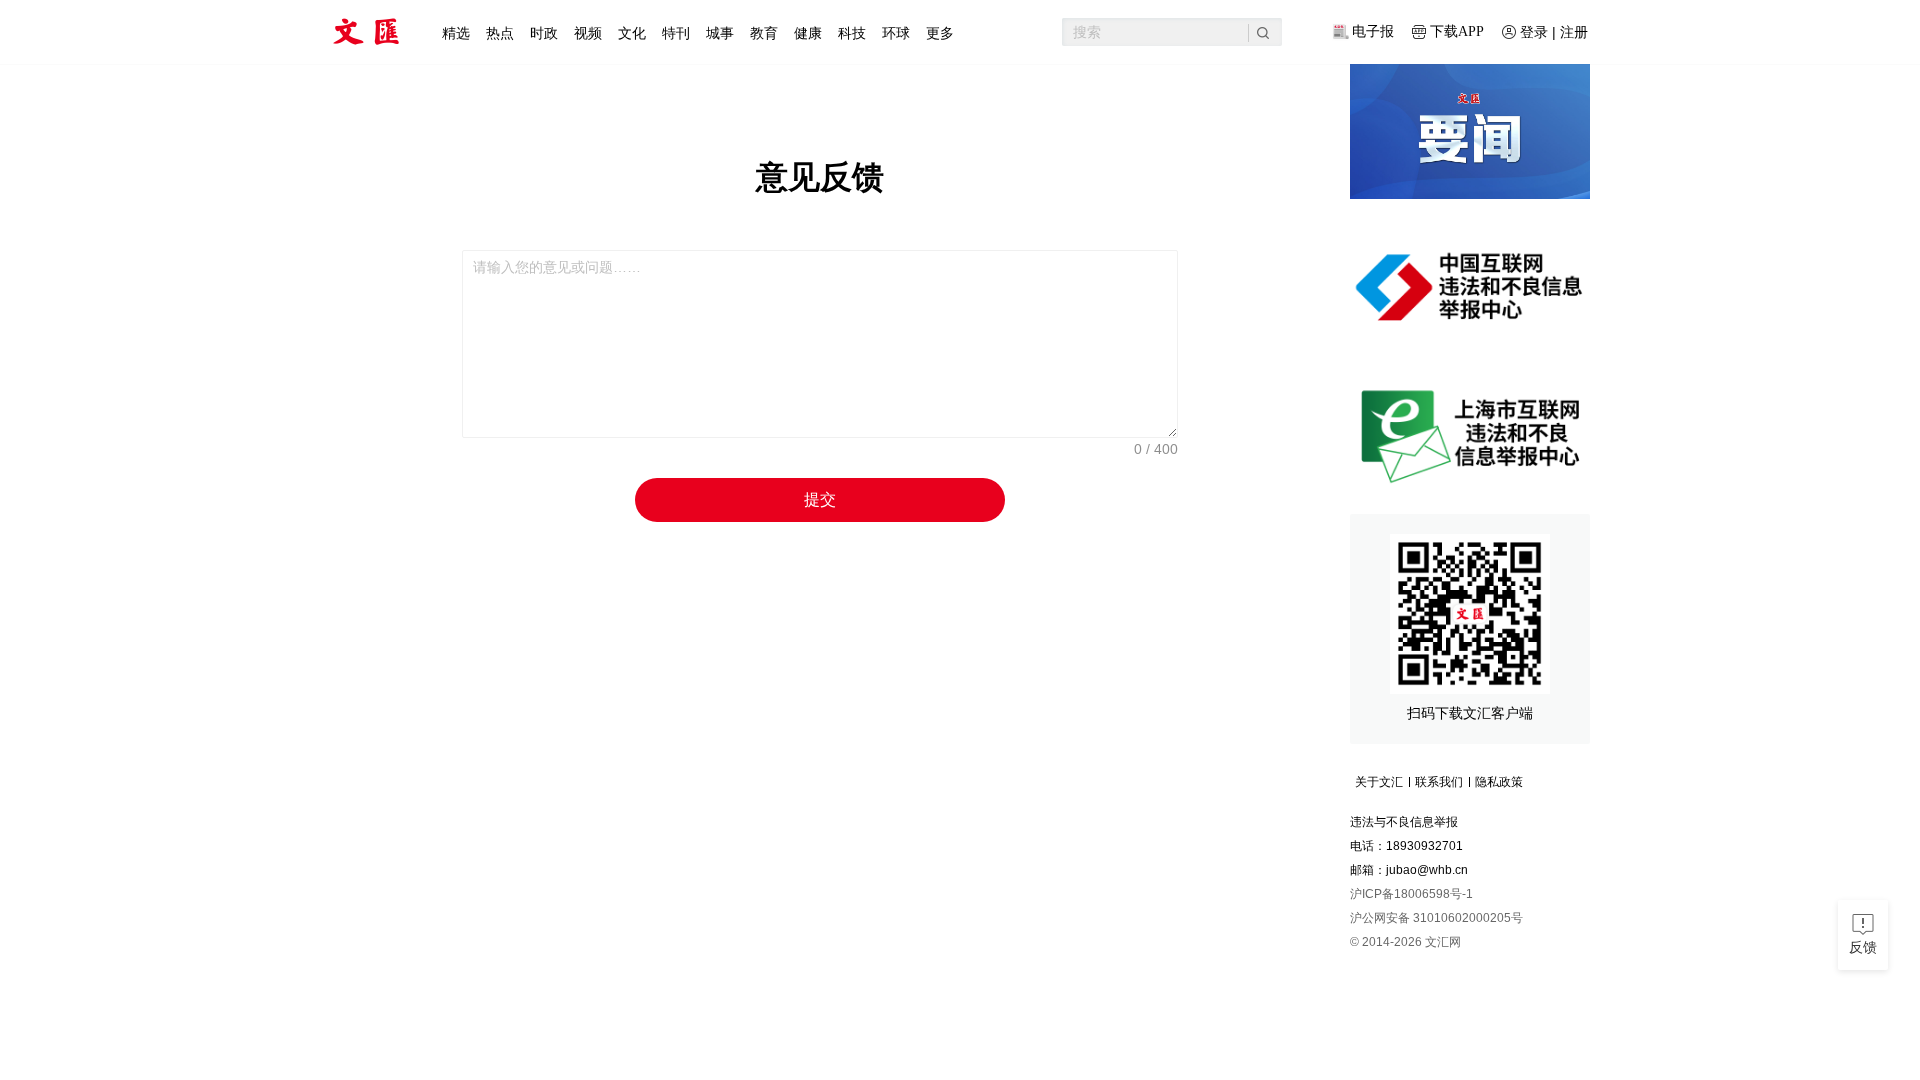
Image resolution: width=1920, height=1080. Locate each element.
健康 (808, 33)
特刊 (676, 33)
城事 (720, 33)
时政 (544, 33)
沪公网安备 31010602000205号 (1436, 918)
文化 (632, 33)
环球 (896, 33)
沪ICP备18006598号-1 (1411, 894)
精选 (456, 33)
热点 (500, 33)
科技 (852, 33)
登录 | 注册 (1554, 32)
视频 (588, 33)
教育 (764, 33)
